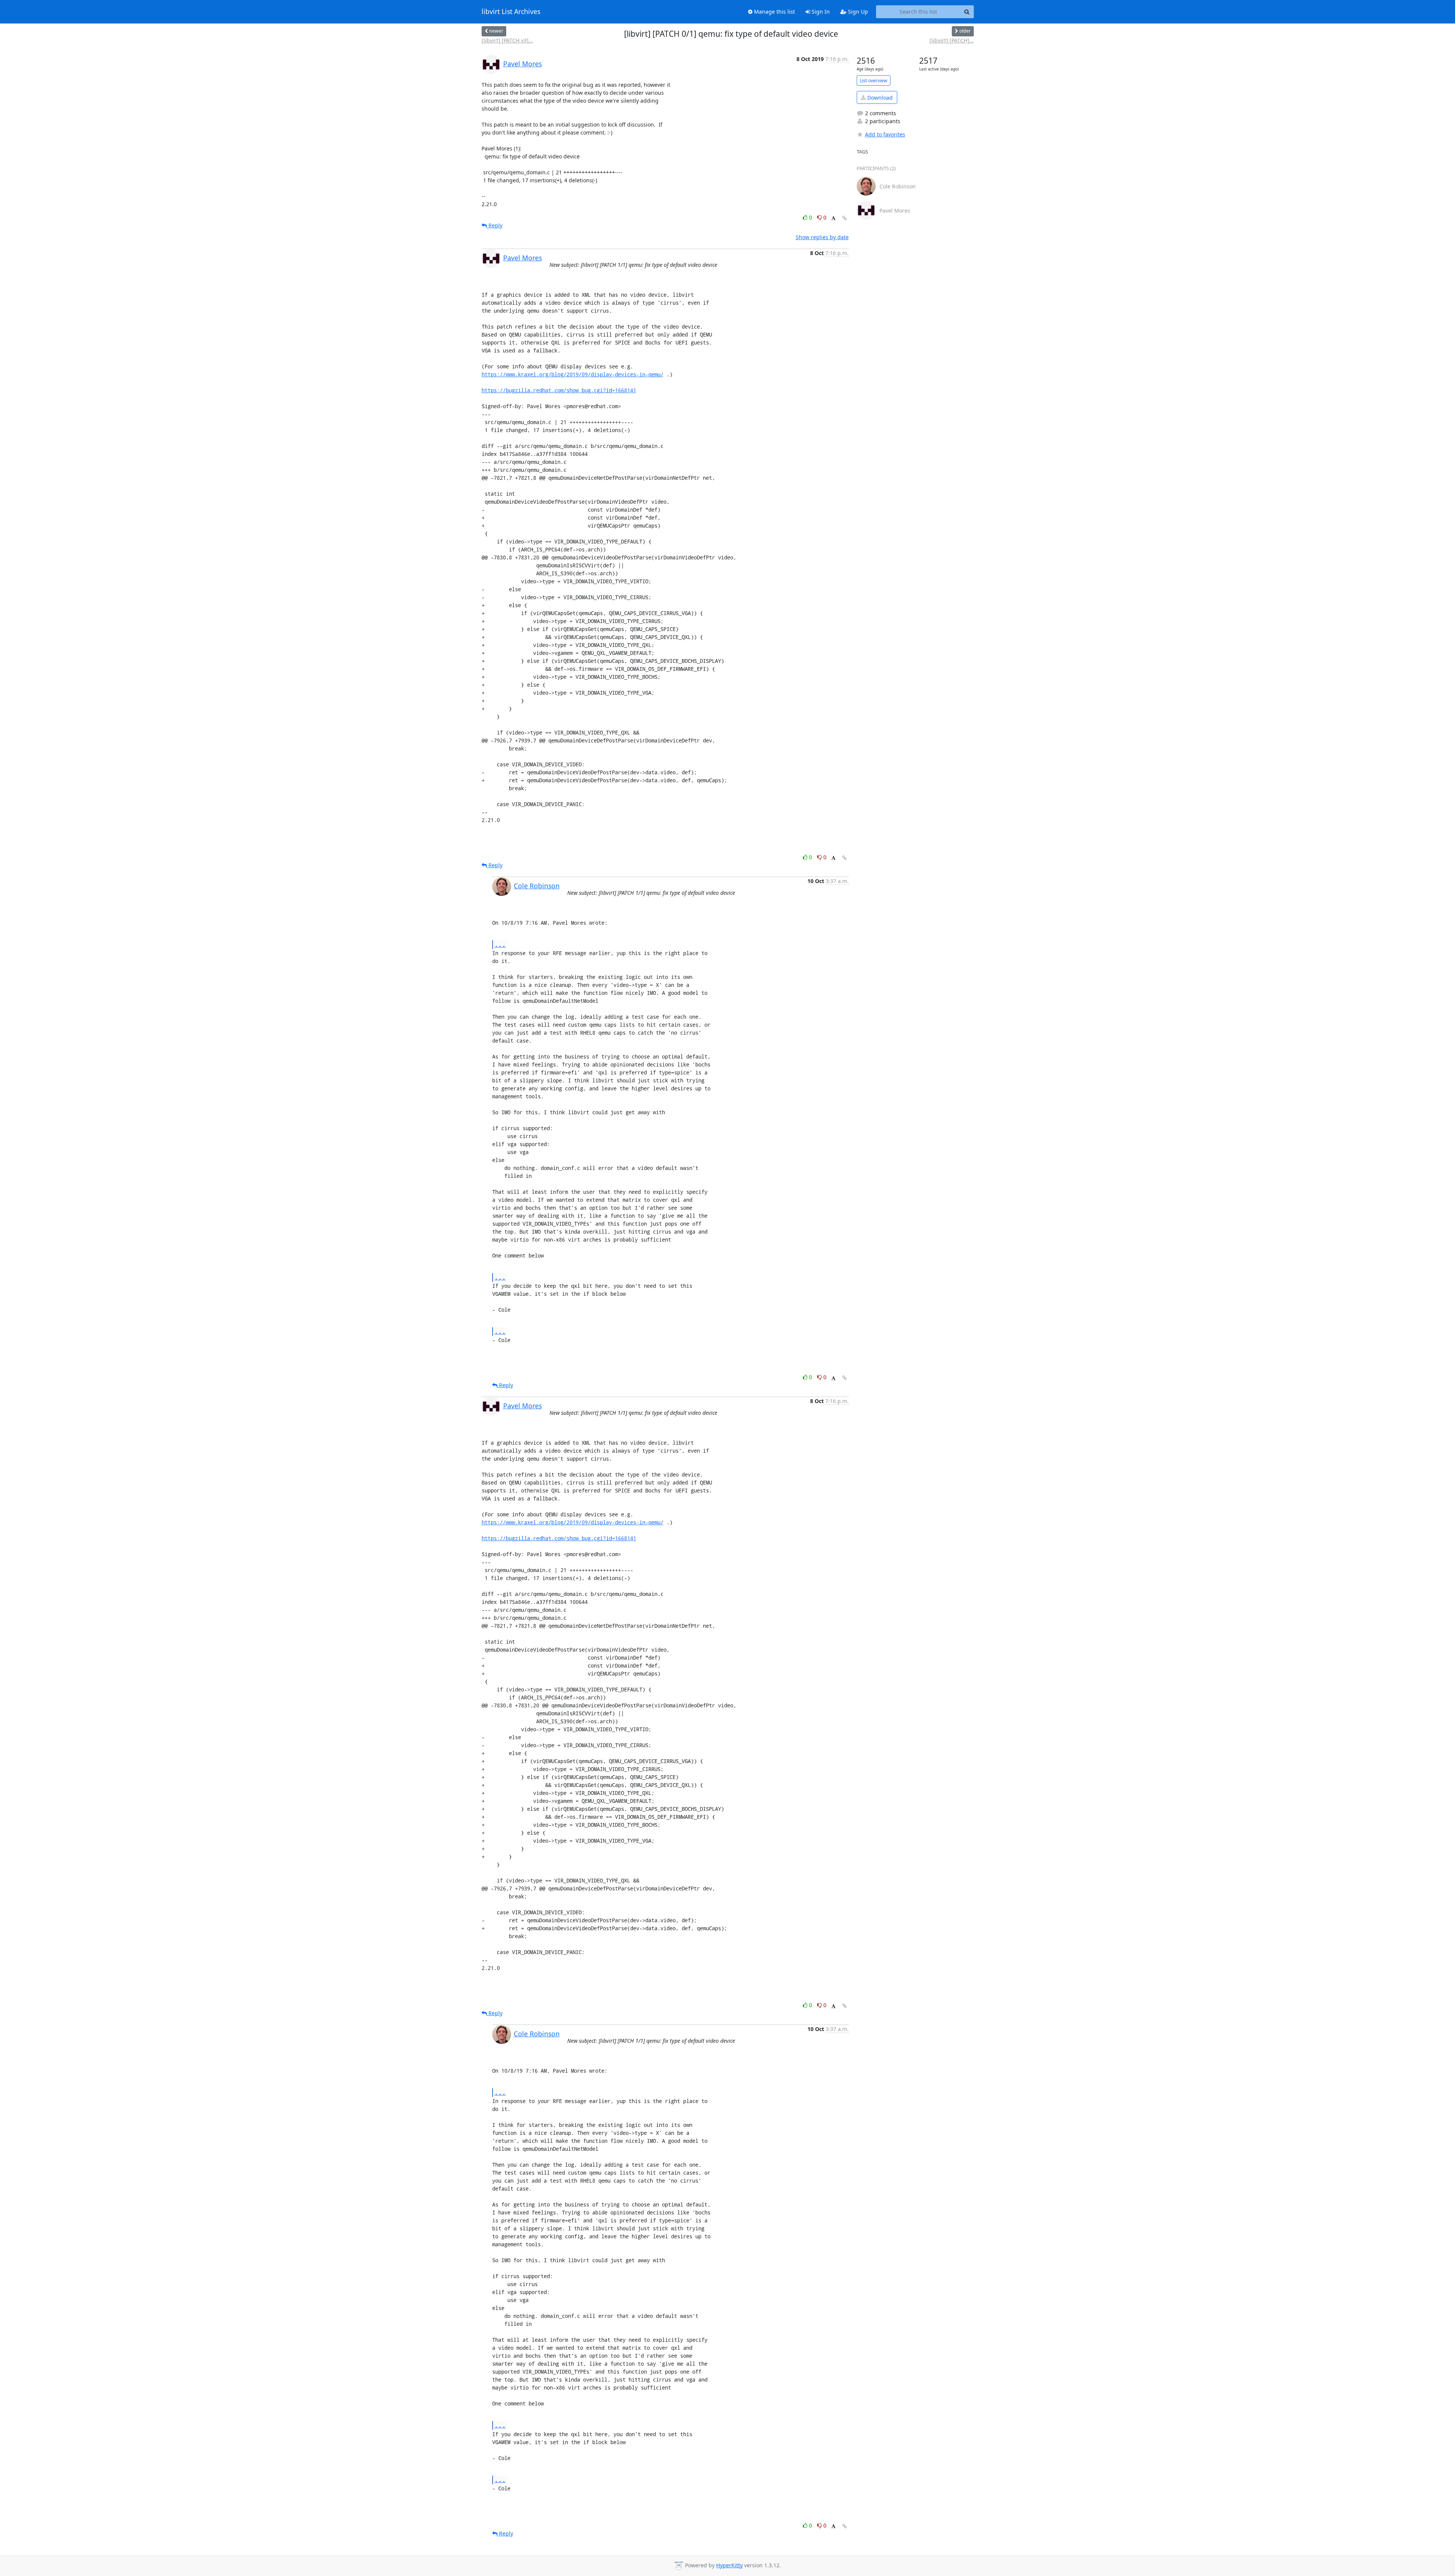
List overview (874, 81)
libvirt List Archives (511, 12)
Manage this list (774, 12)
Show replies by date (822, 237)
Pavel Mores (523, 64)
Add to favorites (885, 134)
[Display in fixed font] (833, 218)
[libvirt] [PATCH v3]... (507, 40)
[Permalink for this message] (845, 218)
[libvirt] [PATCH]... (952, 40)
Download (879, 98)
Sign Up (857, 12)
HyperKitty (729, 2565)
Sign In (820, 12)
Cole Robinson (537, 886)
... (500, 944)
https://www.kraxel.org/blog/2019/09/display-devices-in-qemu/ (573, 374)
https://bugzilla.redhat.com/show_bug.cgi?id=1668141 (559, 390)
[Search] (967, 12)
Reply (495, 225)
